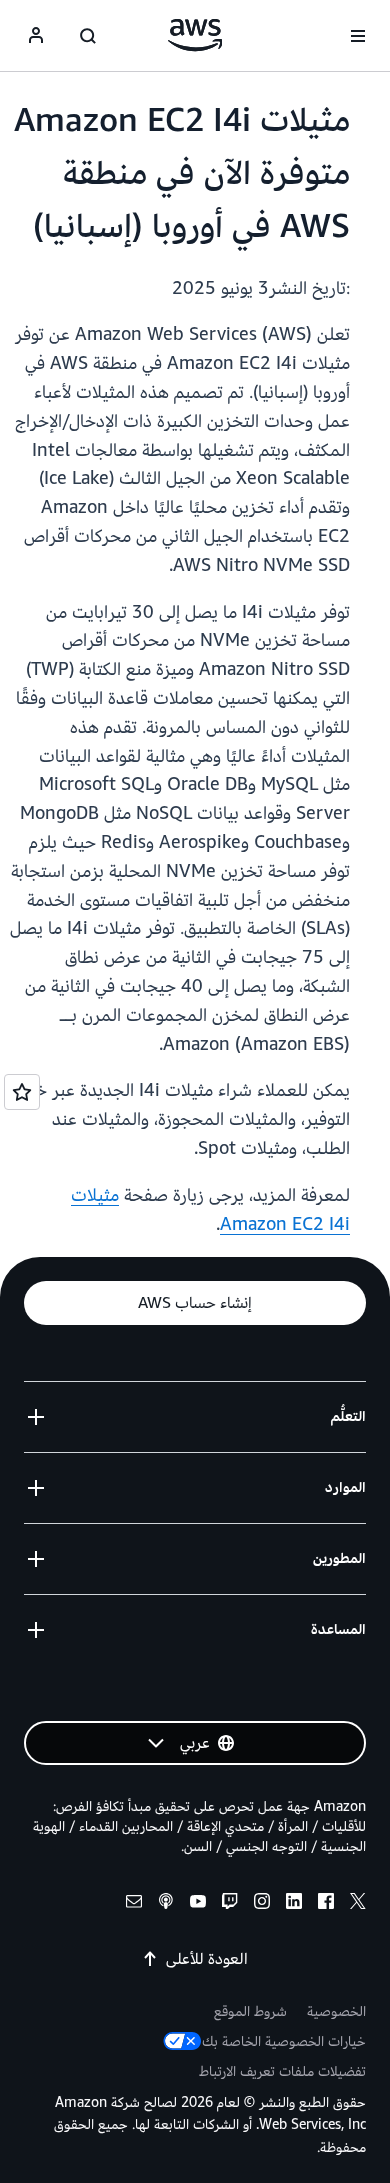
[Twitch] (230, 1904)
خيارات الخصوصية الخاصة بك (284, 2041)
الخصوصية (336, 2011)
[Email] (134, 1904)
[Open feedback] (22, 1092)
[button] (195, 1303)
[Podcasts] (166, 1904)
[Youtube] (198, 1904)
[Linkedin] (294, 1904)
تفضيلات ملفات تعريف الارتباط (282, 2071)
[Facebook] (326, 1904)
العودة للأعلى (207, 1959)
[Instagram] (262, 1904)
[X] (358, 1904)
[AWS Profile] (36, 36)
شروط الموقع (250, 2011)
